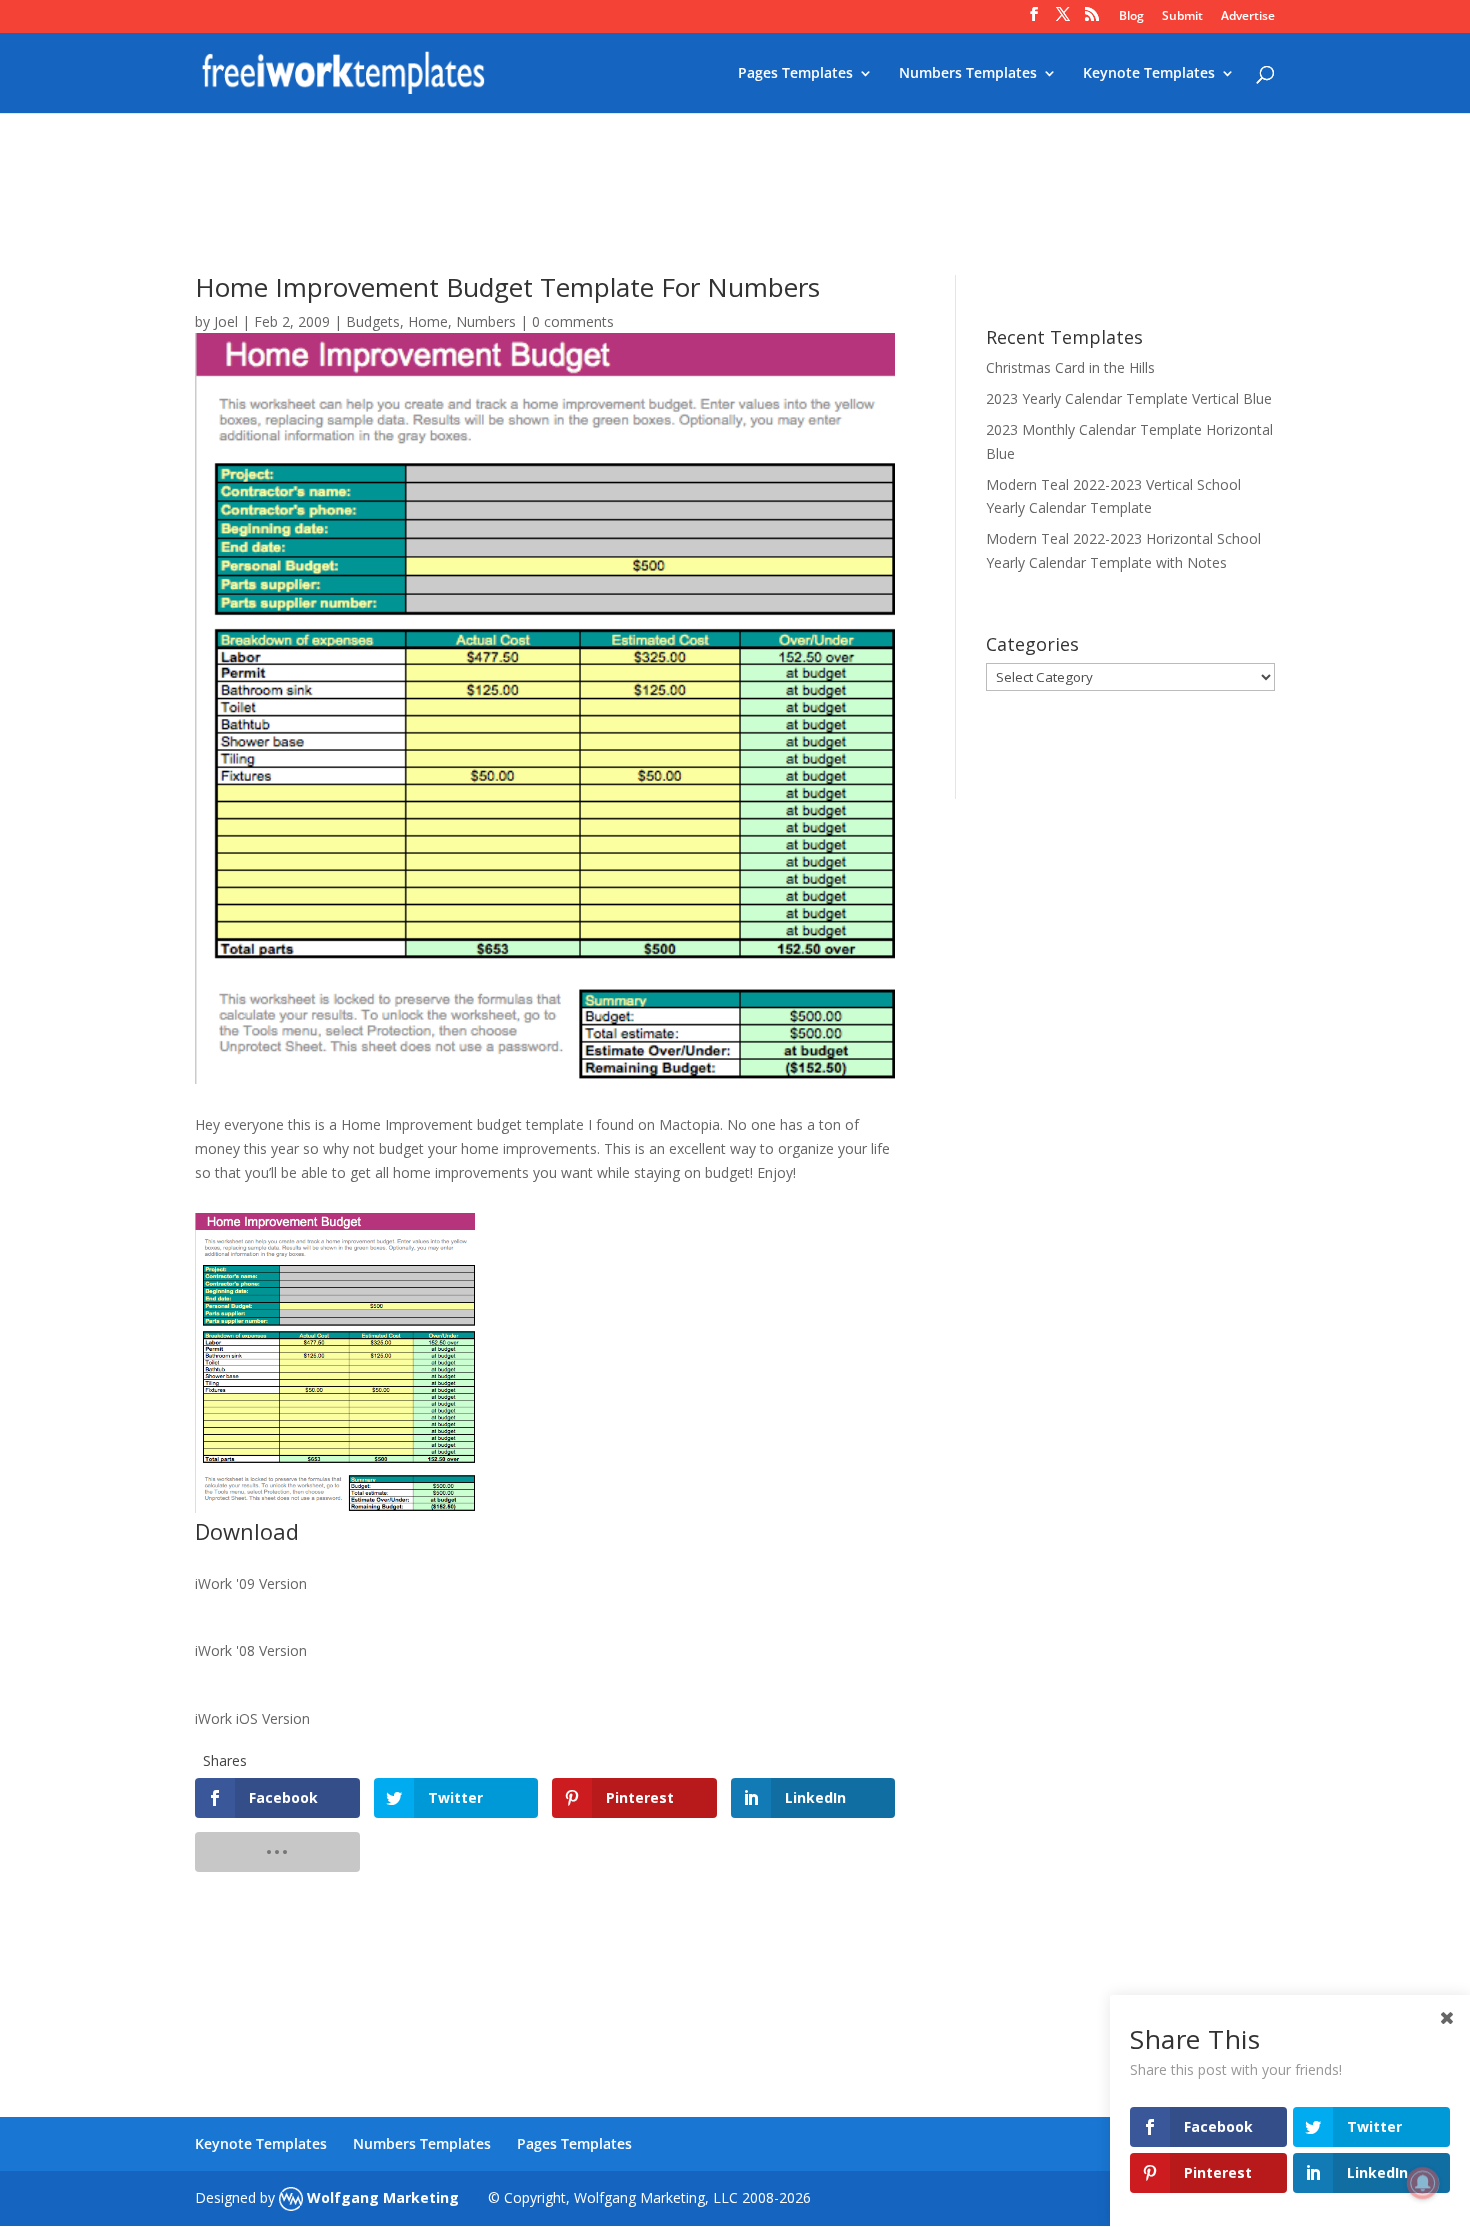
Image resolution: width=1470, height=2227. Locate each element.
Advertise (1248, 17)
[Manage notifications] (1423, 2183)
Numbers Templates (968, 74)
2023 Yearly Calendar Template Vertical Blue (1129, 398)
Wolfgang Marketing (381, 2197)
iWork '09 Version (251, 1583)
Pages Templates (795, 74)
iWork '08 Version (251, 1650)
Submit (1182, 17)
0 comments (573, 321)
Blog (1131, 17)
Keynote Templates (1149, 74)
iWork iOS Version (252, 1718)
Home (428, 321)
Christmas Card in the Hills (1070, 367)
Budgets (373, 321)
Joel (226, 321)
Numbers (486, 321)
